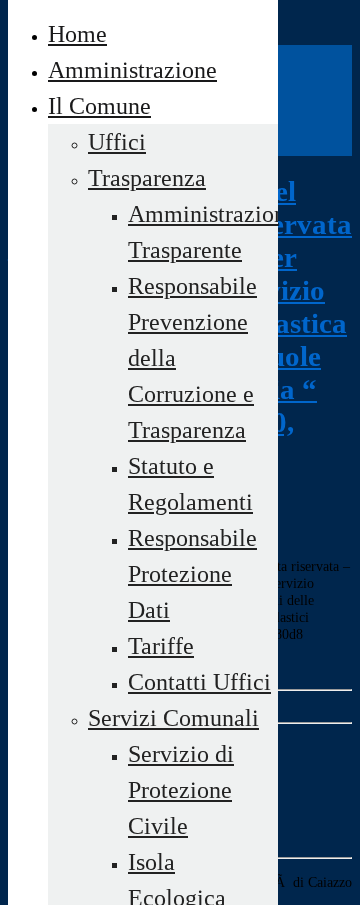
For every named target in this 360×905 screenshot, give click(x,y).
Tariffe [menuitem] (161, 646)
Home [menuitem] (77, 34)
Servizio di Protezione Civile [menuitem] (181, 790)
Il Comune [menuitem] (99, 106)
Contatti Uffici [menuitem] (199, 682)
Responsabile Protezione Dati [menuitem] (192, 574)
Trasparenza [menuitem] (147, 178)
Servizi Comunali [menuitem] (173, 718)
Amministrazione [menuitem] (132, 70)
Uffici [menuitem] (117, 142)
